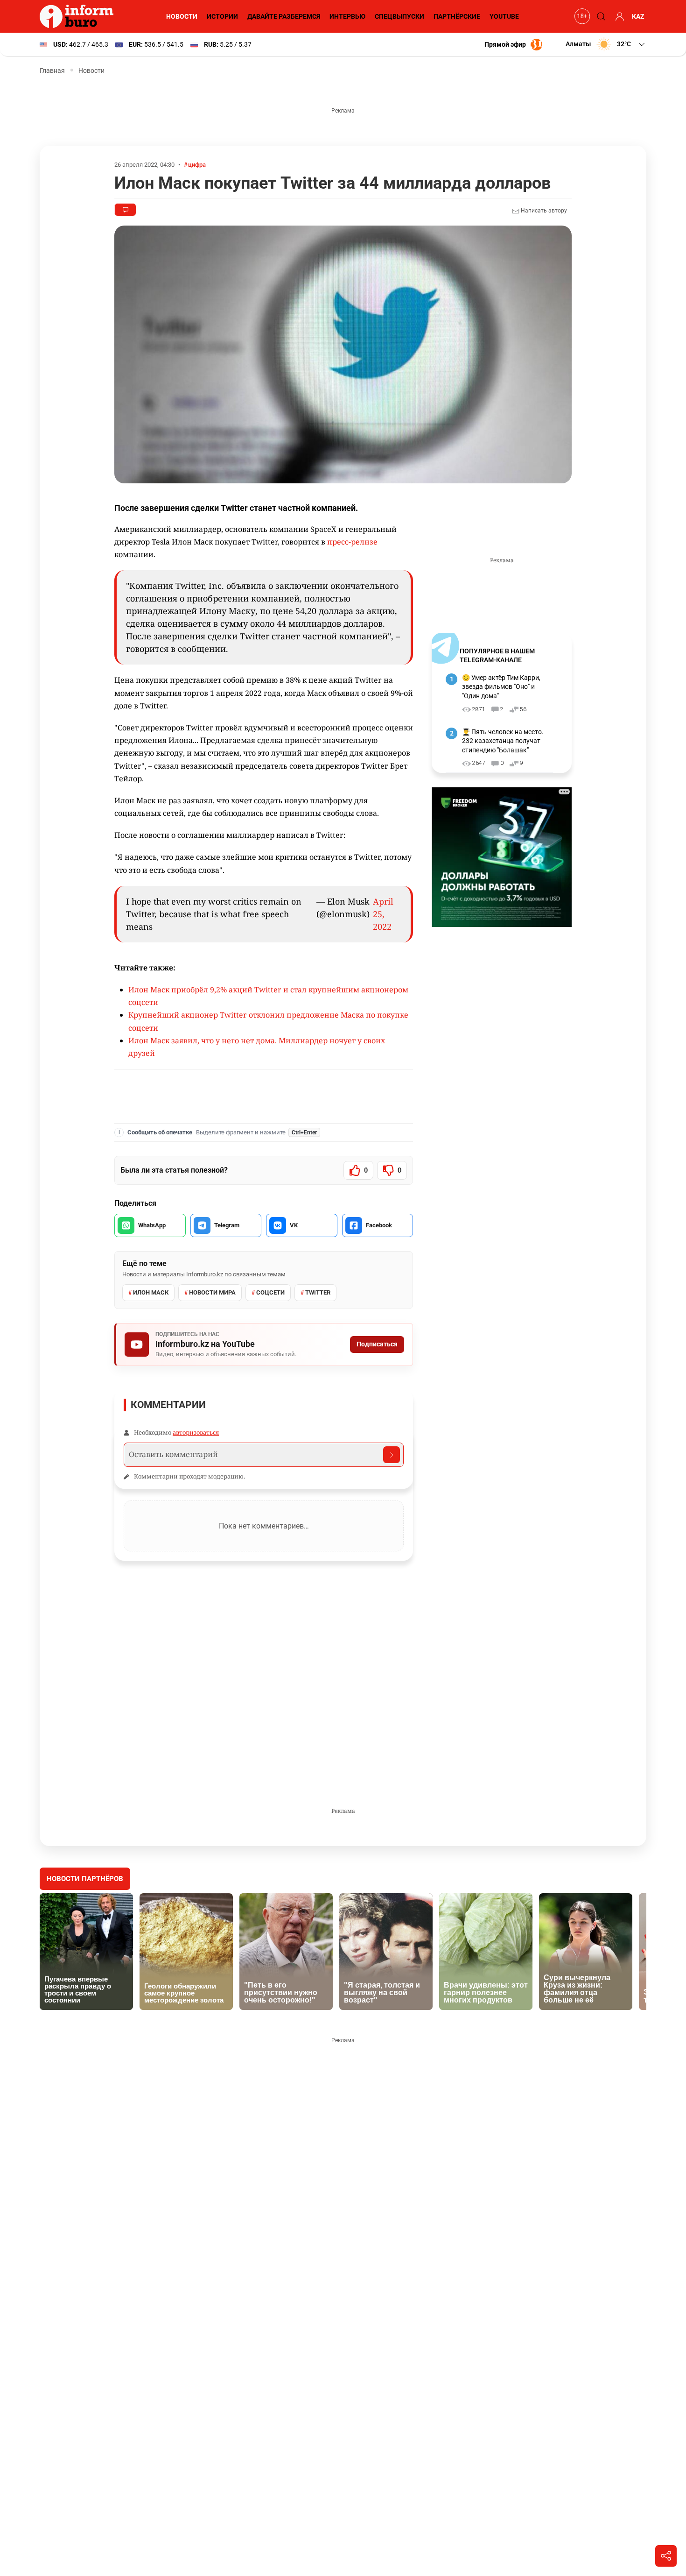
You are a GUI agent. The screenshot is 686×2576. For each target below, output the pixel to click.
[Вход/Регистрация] (618, 16)
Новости (182, 16)
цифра (197, 165)
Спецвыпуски (399, 16)
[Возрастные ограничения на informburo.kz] (581, 16)
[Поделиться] (666, 2556)
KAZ (638, 16)
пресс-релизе (352, 542)
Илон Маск (151, 1292)
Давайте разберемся (284, 16)
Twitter (318, 1292)
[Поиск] (600, 16)
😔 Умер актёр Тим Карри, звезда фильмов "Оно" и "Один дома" (501, 687)
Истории (222, 16)
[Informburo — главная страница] (79, 16)
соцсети (270, 1292)
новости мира (212, 1292)
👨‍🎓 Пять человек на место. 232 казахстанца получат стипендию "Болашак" (503, 741)
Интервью (347, 16)
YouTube (504, 16)
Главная (52, 71)
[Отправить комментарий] (392, 1455)
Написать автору (543, 211)
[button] (606, 44)
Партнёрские (457, 16)
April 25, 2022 (383, 914)
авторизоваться (196, 1432)
